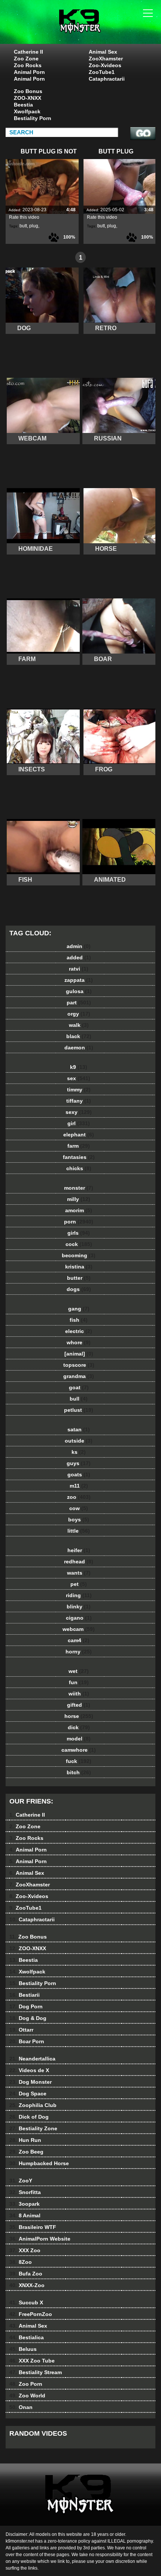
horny (79, 1652)
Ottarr (21, 2030)
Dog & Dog (28, 2018)
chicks (79, 1168)
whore (79, 1342)
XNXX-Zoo (27, 2285)
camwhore (79, 1750)
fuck (79, 1761)
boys (79, 1519)
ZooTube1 (102, 72)
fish (79, 1320)
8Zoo (21, 2262)
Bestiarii (25, 1995)
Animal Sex (103, 52)
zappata (79, 980)
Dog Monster (31, 2082)
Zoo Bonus (28, 91)
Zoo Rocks (28, 65)
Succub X (26, 2302)
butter (79, 1278)
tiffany (79, 1101)
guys (79, 1463)
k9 (79, 1067)
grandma (79, 1376)
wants (79, 1573)
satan (79, 1429)
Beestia (23, 105)
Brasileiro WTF (33, 2227)
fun (79, 1682)
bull (79, 1399)
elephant (79, 1135)
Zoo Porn (26, 2384)
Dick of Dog (29, 2117)
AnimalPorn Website (40, 2239)
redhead (79, 1562)
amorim (79, 1210)
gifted (79, 1705)
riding (79, 1595)
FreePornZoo (31, 2314)
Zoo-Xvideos (105, 65)
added (79, 957)
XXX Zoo (25, 2250)
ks (79, 1452)
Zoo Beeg (26, 2152)
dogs (79, 1289)
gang (79, 1309)
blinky (79, 1607)
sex (79, 1078)
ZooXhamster (106, 59)
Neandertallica (32, 2059)
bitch (79, 1772)
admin (79, 946)
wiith (79, 1694)
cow (79, 1508)
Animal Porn (29, 72)
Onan (21, 2407)
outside (79, 1441)
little (79, 1531)
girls (79, 1233)
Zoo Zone (26, 59)
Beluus (23, 2349)
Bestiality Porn (33, 118)
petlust (79, 1410)
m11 (79, 1486)
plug (34, 226)
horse (79, 1716)
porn (79, 1222)
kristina (79, 1267)
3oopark (25, 2204)
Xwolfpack (27, 111)
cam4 (79, 1640)
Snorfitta (25, 2192)
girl (79, 1123)
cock (79, 1244)
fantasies (79, 1157)
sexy (79, 1112)
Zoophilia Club (33, 2105)
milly (79, 1199)
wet (79, 1671)
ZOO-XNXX (28, 98)
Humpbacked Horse (39, 2163)
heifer (79, 1550)
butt (23, 226)
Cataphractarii (107, 79)
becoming (79, 1255)
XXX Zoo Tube (32, 2361)
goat (79, 1387)
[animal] (79, 1354)
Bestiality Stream (36, 2372)
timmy (79, 1090)
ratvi (79, 969)
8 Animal (25, 2215)
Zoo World (27, 2396)
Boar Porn (27, 2041)
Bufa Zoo (26, 2274)
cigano (79, 1618)
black (79, 1036)
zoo (79, 1497)
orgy (79, 1014)
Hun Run (25, 2140)
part (79, 1002)
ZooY (21, 2181)
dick (79, 1727)
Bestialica (27, 2337)
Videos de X (29, 2070)
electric (79, 1331)
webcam (79, 1629)
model (79, 1739)
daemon (79, 1048)
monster (79, 1188)
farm (79, 1146)
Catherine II (28, 52)
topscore (79, 1365)
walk (79, 1025)
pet (79, 1584)
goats (79, 1474)
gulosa (79, 991)
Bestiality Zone (33, 2128)
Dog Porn (26, 2006)
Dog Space (28, 2094)
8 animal (99, 29)
